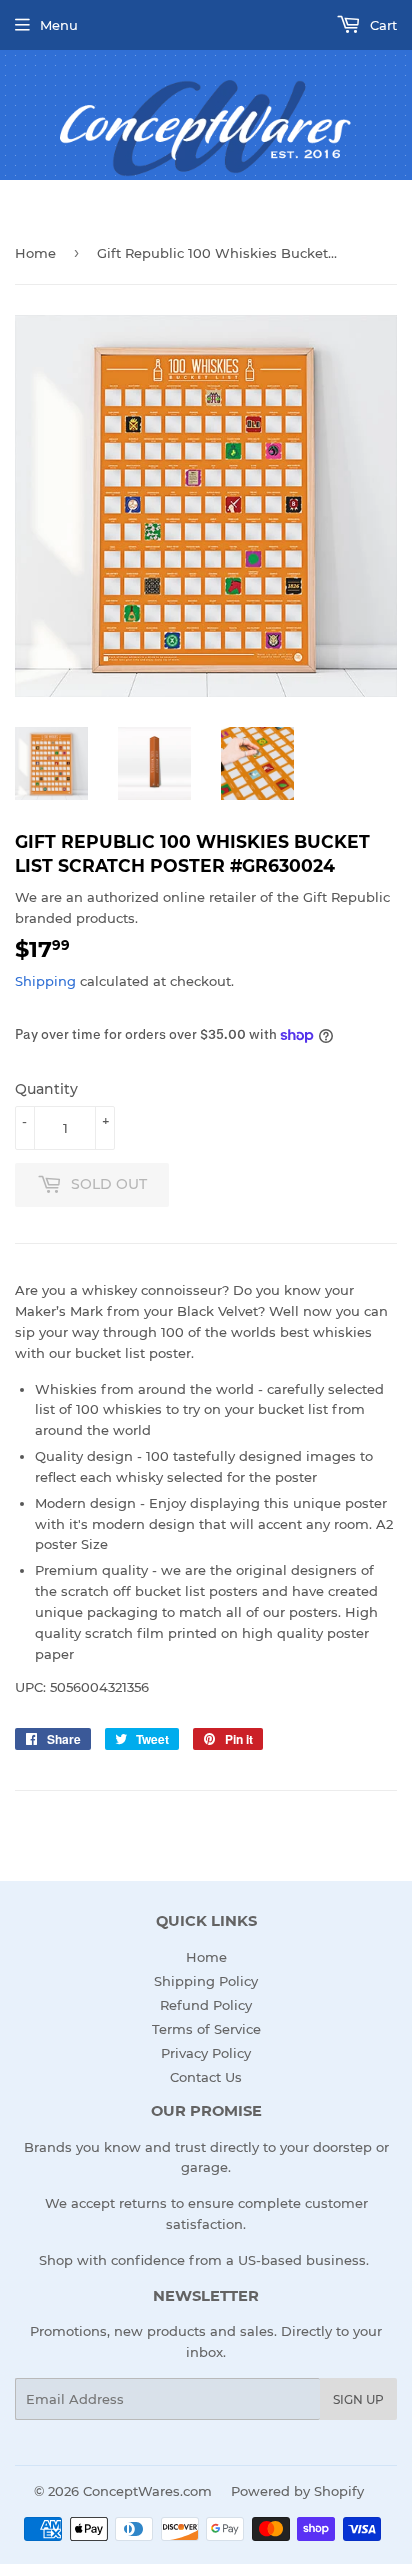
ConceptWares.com (147, 2491)
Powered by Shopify (297, 2491)
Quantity (46, 1089)
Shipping (45, 981)
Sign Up (358, 2399)
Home (35, 253)
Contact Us (206, 2077)
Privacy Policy (206, 2053)
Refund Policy (206, 2005)
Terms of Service (206, 2029)
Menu (59, 25)
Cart (381, 25)
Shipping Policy (206, 1981)
